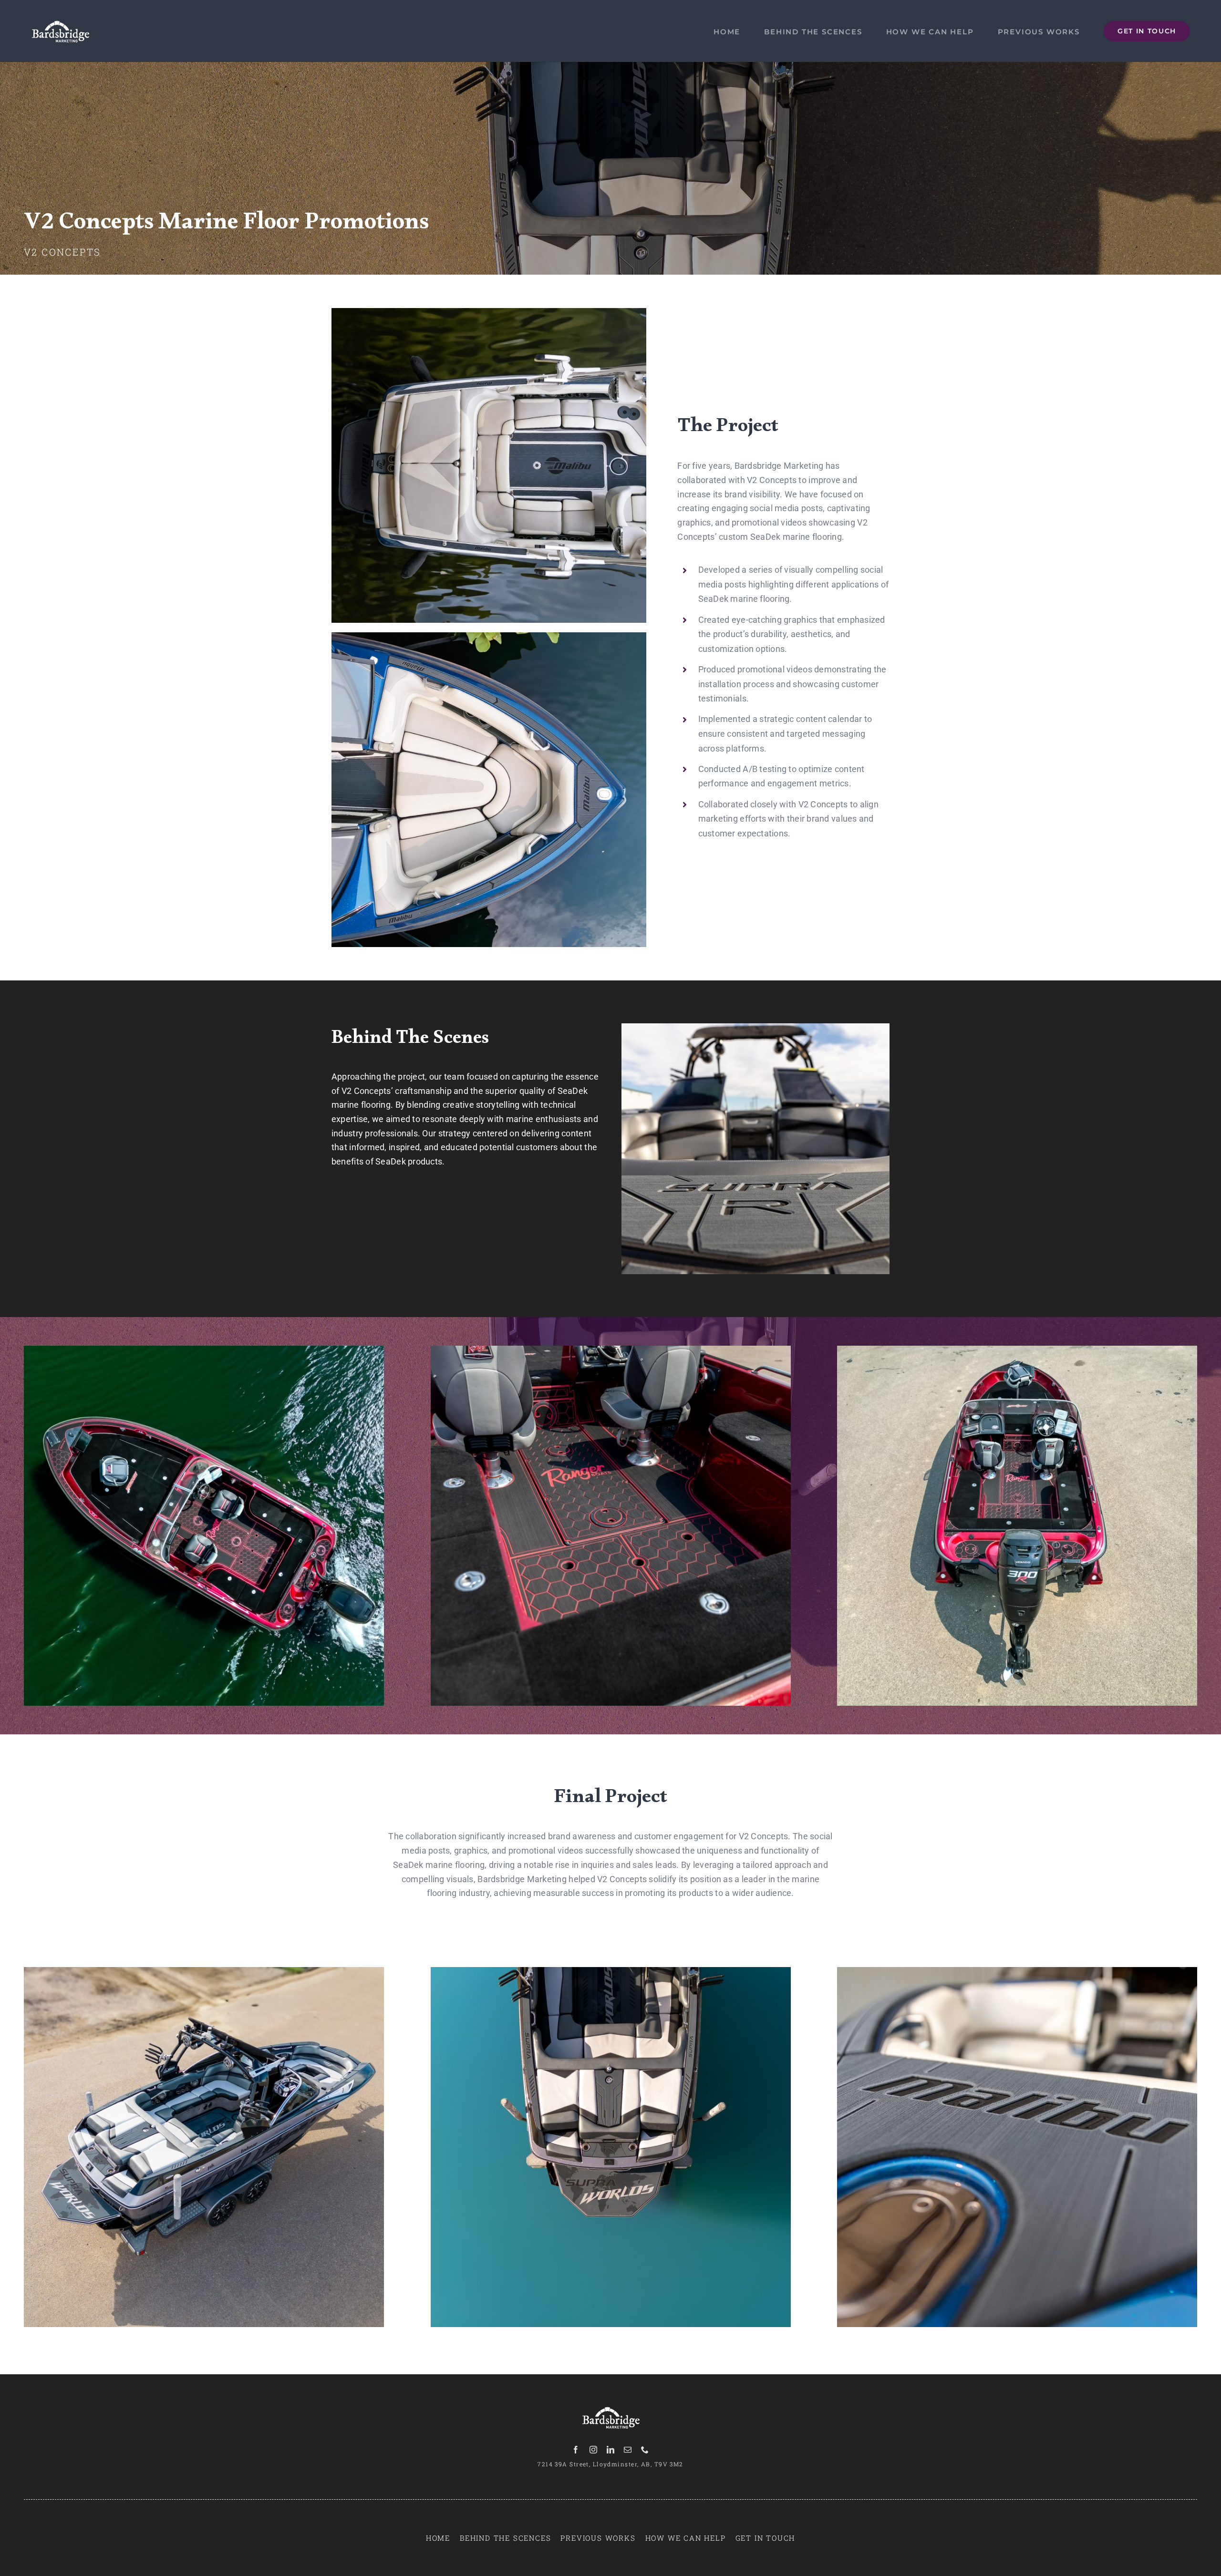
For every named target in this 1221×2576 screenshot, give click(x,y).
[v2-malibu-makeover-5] (489, 636)
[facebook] (576, 2450)
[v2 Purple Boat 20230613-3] (1017, 1350)
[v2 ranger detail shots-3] (611, 1350)
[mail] (628, 2450)
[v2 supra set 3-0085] (611, 1971)
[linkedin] (610, 2450)
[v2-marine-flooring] (755, 1027)
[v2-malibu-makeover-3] (489, 312)
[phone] (645, 2450)
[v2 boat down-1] (204, 1971)
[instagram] (593, 2450)
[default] (204, 1350)
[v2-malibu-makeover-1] (1017, 1971)
